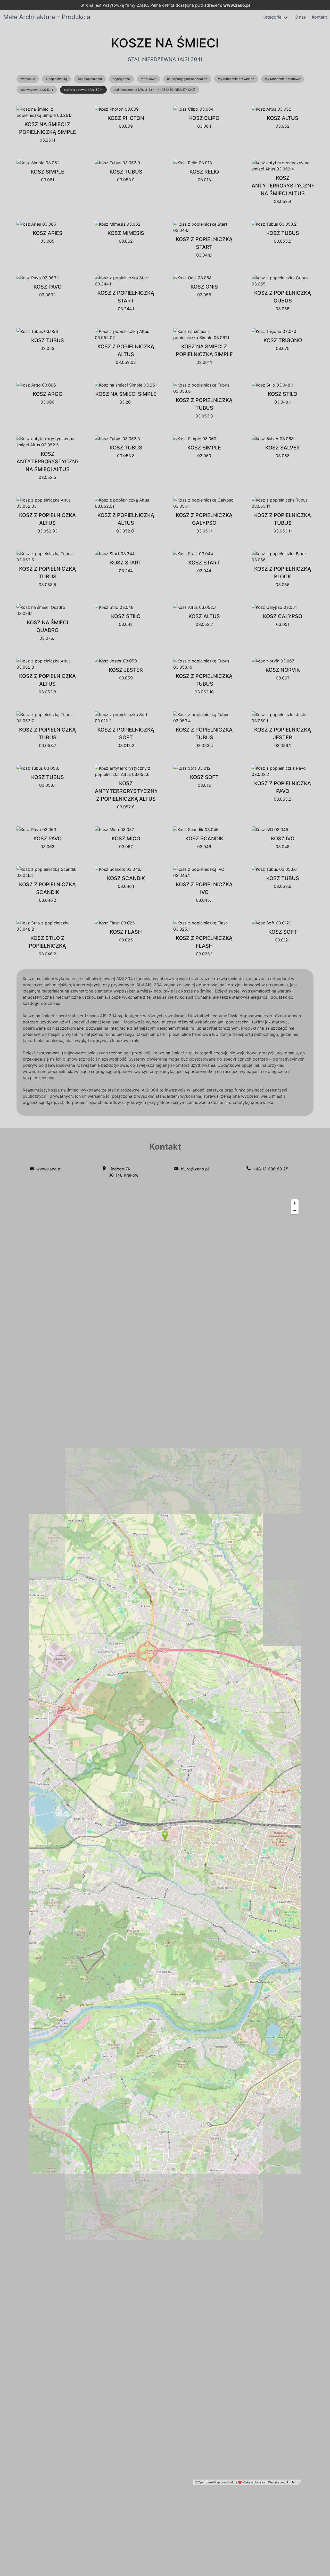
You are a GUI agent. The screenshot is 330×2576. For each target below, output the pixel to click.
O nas (300, 17)
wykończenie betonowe (283, 79)
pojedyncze (121, 79)
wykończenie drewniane (236, 79)
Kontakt (319, 17)
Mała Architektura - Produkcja (47, 17)
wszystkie (28, 79)
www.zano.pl (237, 5)
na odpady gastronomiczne (187, 79)
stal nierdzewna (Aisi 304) (83, 90)
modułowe (148, 79)
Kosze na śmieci (165, 43)
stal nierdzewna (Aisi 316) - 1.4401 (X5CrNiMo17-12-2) (155, 90)
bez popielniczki (90, 79)
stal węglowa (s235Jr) (37, 90)
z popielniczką (56, 79)
